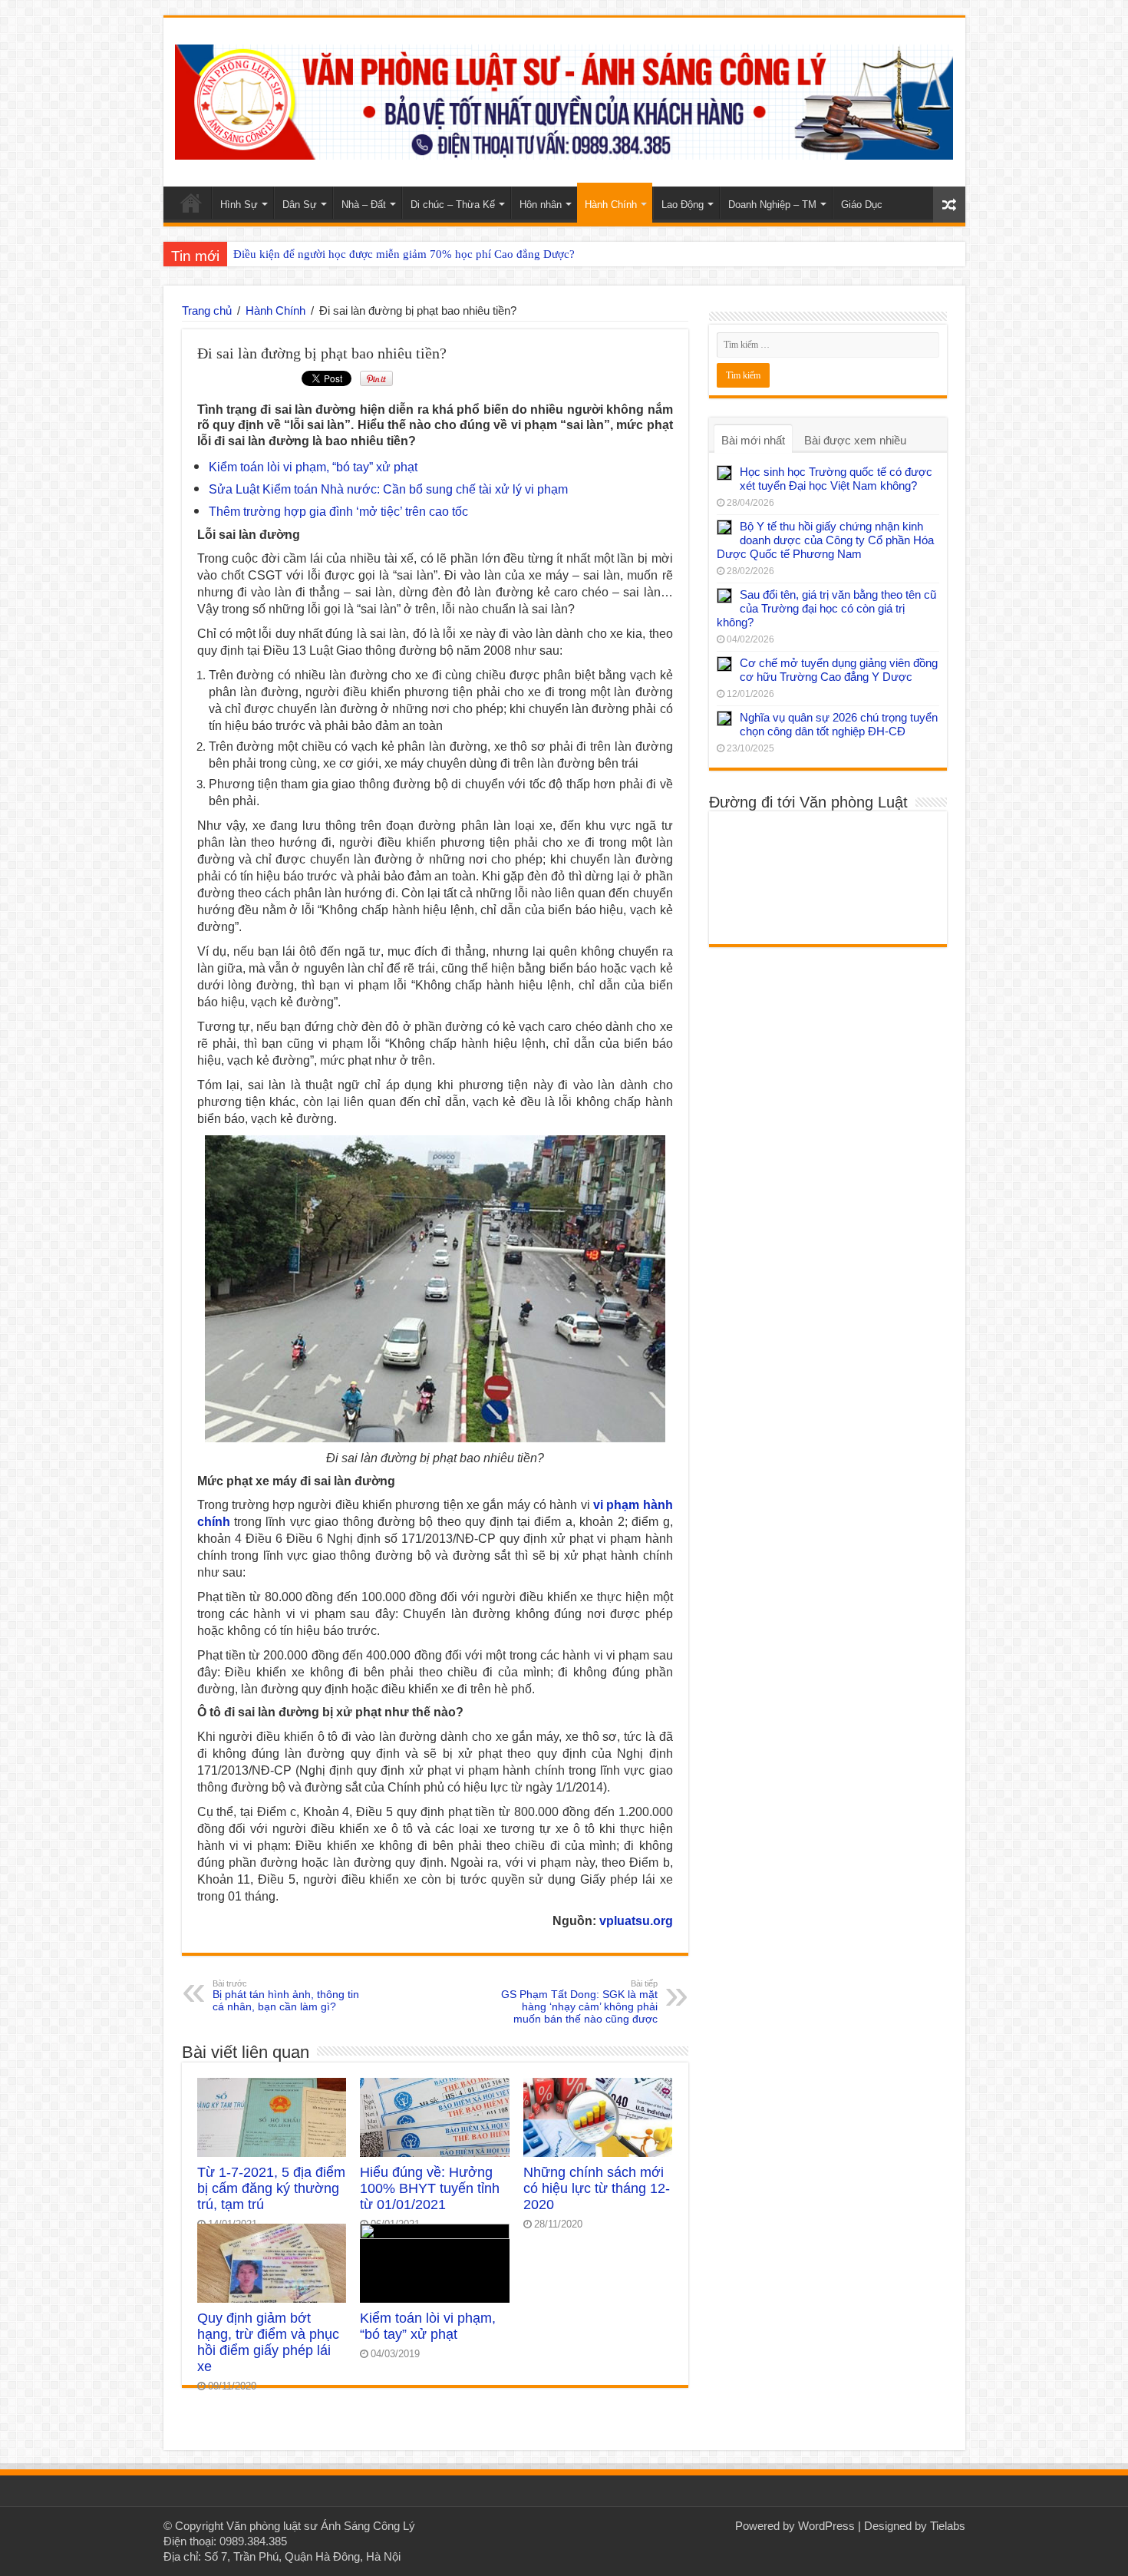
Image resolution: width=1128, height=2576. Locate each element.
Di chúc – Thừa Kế (453, 205)
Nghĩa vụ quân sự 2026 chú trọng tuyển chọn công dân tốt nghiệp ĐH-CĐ (839, 724)
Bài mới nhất (753, 440)
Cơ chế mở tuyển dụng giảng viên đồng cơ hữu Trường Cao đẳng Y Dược (839, 670)
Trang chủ (207, 310)
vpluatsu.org (636, 1921)
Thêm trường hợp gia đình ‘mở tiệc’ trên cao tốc (338, 512)
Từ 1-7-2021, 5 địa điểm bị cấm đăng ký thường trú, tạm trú (271, 2188)
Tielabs (948, 2526)
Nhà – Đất (364, 205)
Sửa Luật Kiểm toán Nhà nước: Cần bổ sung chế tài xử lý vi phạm (388, 489)
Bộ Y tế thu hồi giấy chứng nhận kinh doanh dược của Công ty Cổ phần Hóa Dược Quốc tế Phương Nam (825, 540)
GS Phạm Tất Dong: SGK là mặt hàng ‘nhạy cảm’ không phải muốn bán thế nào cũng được (579, 2002)
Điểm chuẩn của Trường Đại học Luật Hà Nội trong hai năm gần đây (398, 254)
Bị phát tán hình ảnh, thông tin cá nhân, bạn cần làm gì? (286, 1996)
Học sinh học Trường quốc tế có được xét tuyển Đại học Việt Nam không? (836, 479)
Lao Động (683, 205)
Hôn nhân (541, 205)
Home (191, 203)
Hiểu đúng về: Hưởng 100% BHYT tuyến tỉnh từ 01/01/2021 (430, 2188)
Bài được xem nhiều (855, 440)
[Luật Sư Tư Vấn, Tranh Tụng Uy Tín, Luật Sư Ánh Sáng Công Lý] (564, 99)
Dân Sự (300, 205)
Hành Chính (611, 205)
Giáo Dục (862, 205)
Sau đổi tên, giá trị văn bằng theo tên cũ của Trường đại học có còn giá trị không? (826, 608)
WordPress (826, 2526)
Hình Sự (239, 205)
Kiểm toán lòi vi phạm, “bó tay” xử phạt (313, 467)
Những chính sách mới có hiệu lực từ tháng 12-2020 (597, 2188)
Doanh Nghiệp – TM (772, 205)
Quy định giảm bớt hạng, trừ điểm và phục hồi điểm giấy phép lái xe (268, 2342)
